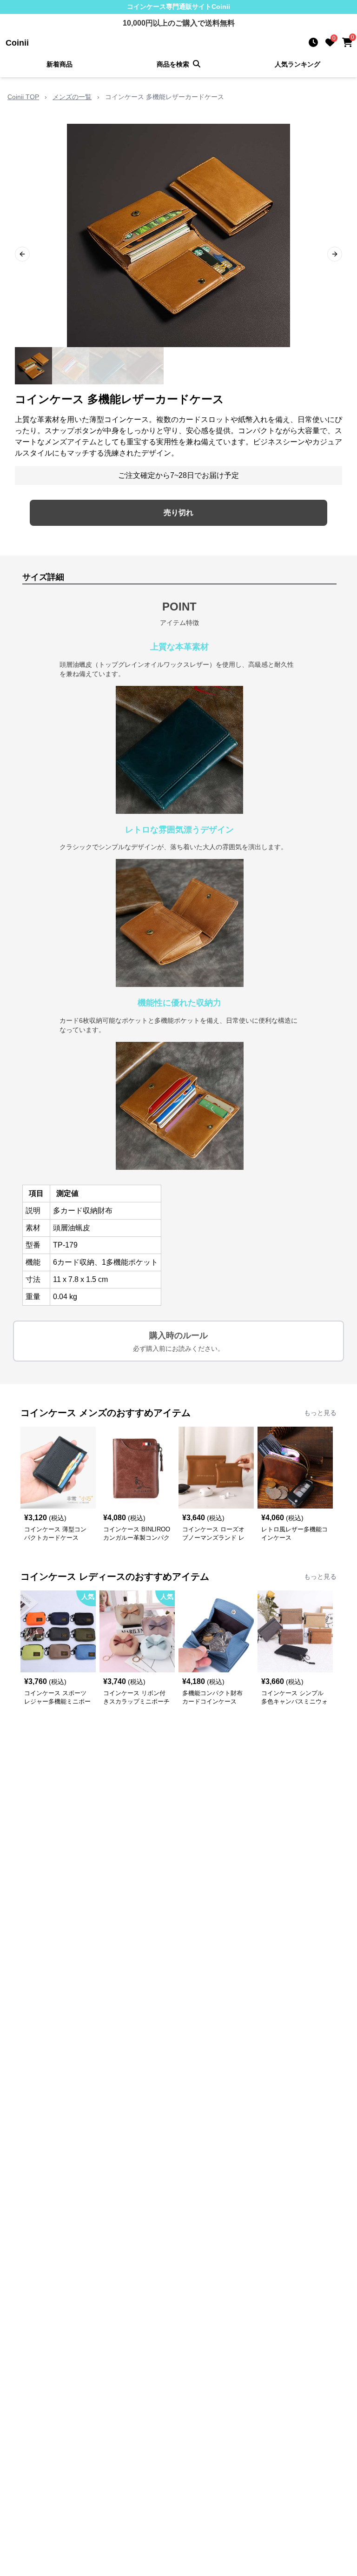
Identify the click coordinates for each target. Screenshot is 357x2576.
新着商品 (59, 64)
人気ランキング (297, 64)
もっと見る (320, 1413)
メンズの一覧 (72, 97)
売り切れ (178, 513)
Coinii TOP (23, 97)
